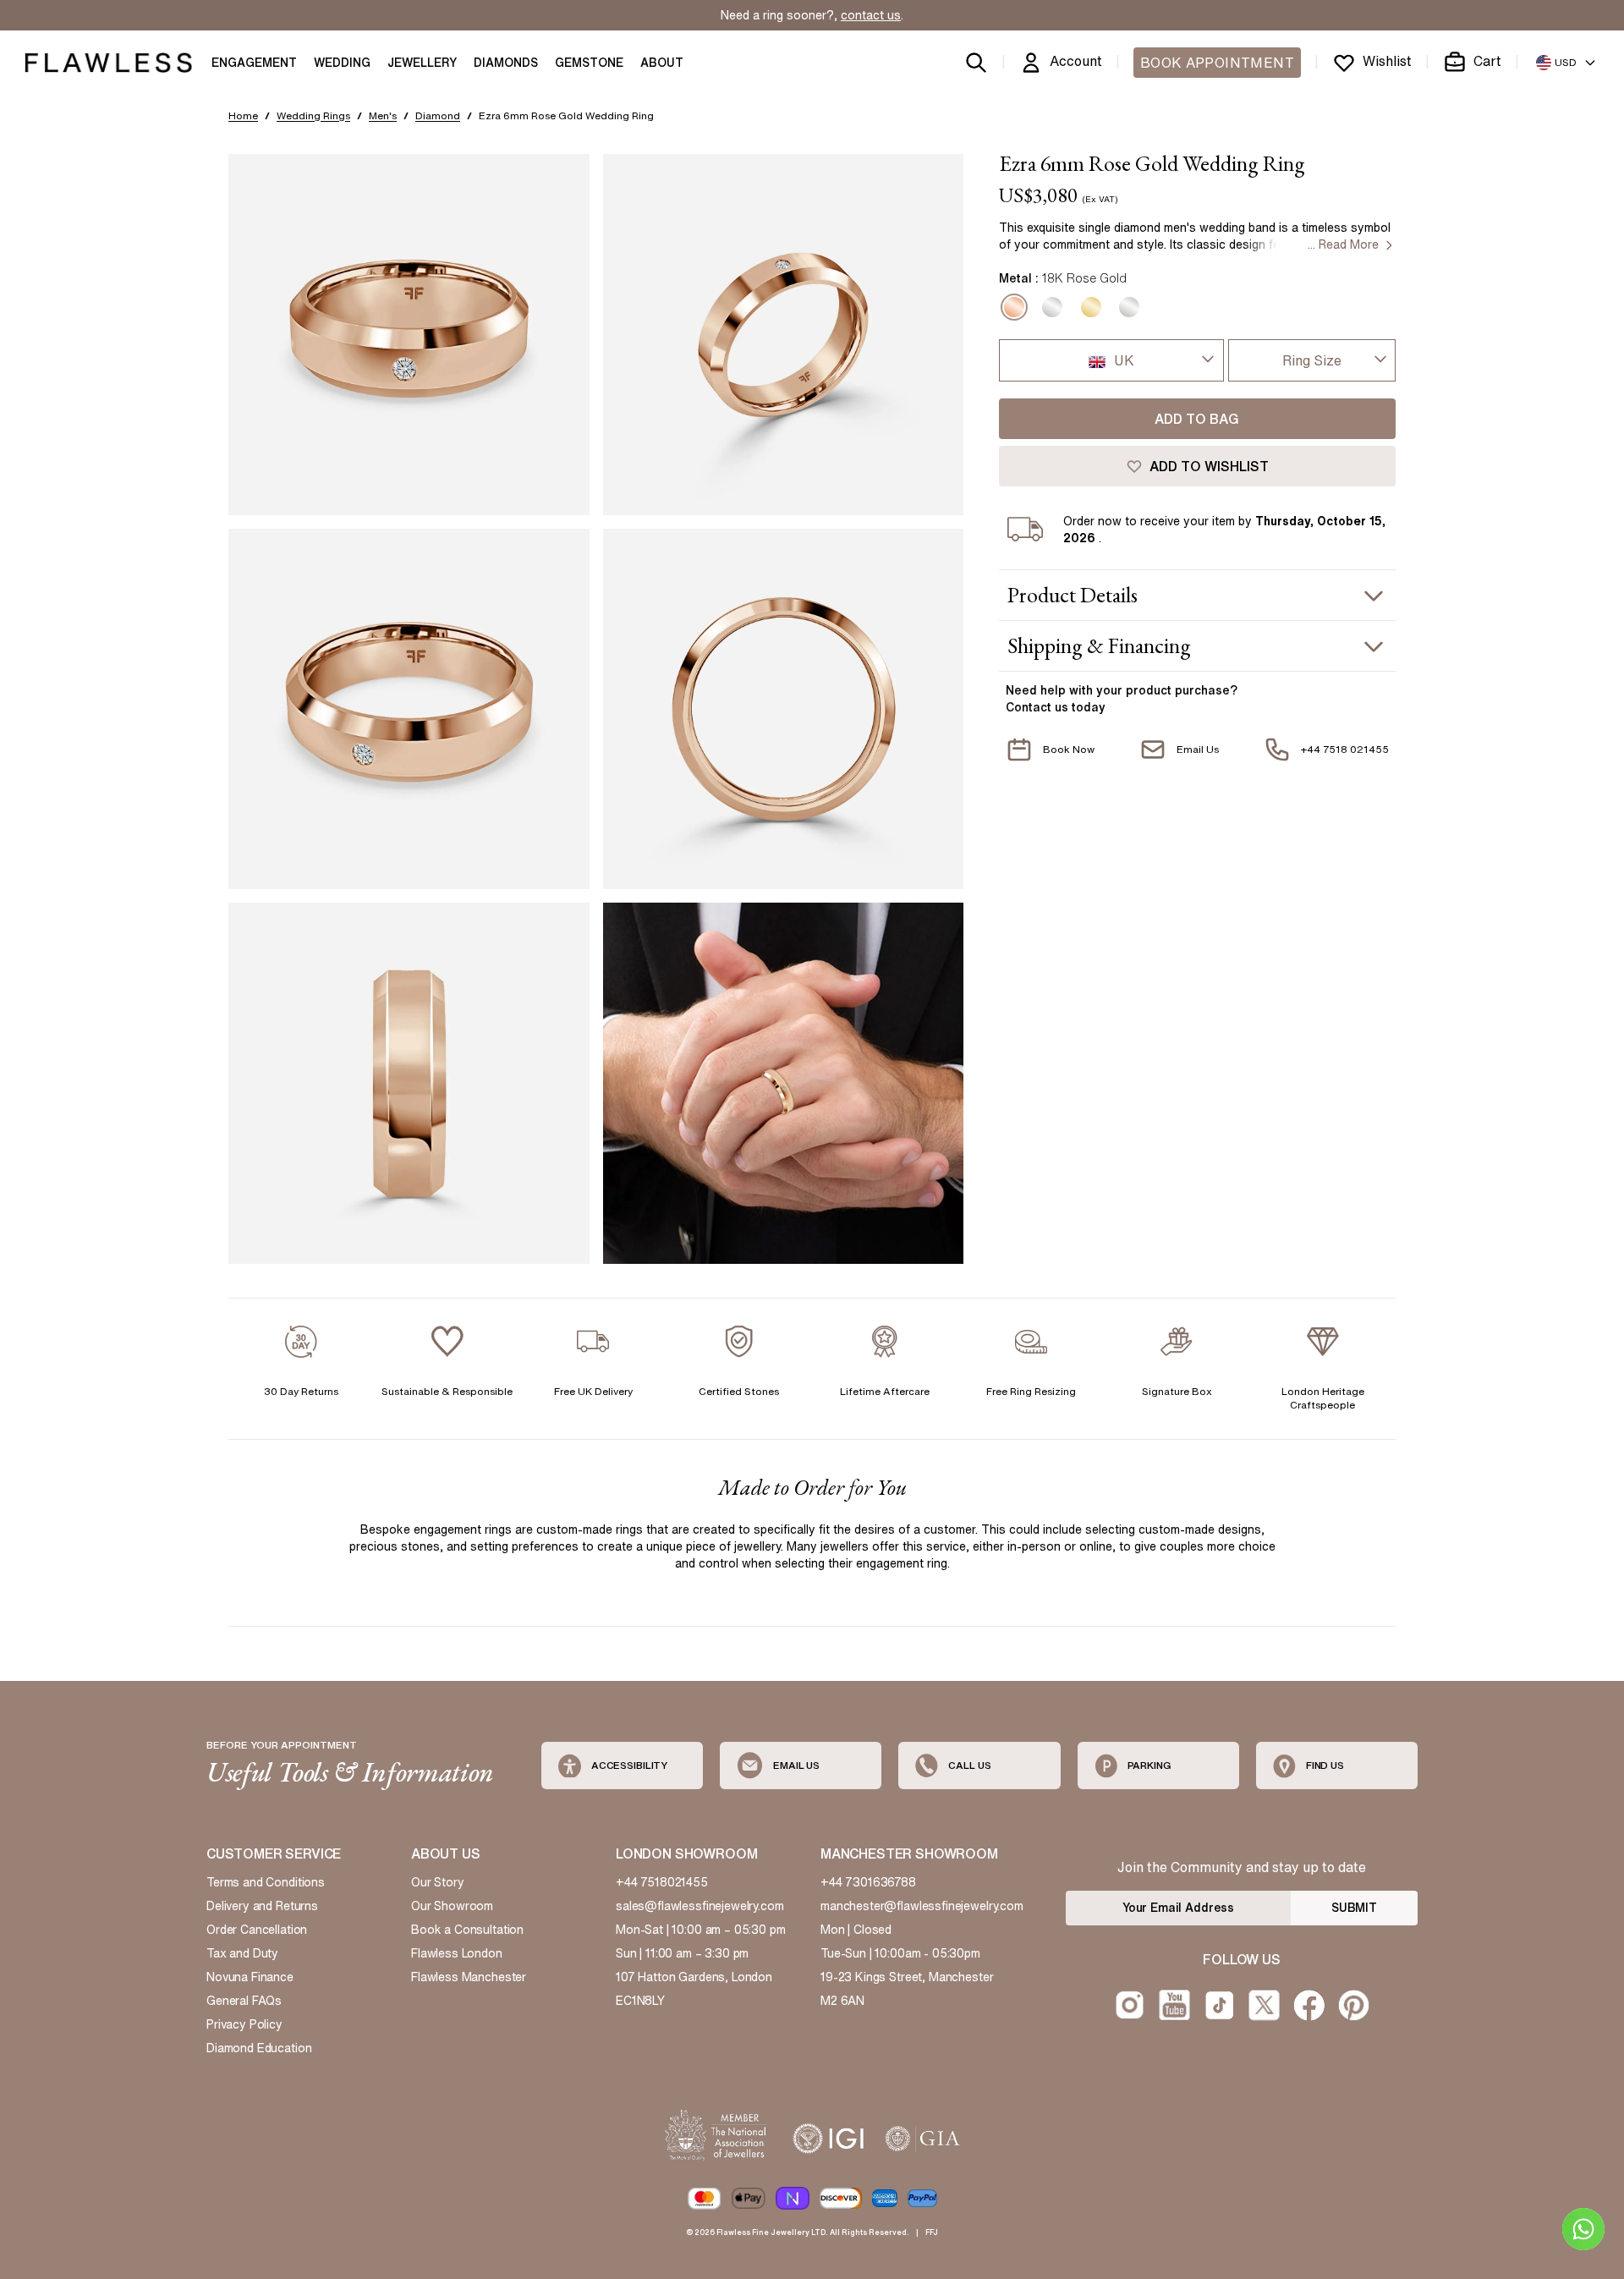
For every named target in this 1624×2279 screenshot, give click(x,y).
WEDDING (342, 63)
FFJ (932, 2232)
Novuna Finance (250, 1977)
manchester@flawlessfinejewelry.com (922, 1906)
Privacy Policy (244, 2024)
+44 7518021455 (662, 1882)
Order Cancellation (257, 1930)
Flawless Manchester (469, 1977)
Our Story (438, 1882)
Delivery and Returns (262, 1906)
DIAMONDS (506, 63)
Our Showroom (452, 1906)
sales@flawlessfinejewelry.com (700, 1906)
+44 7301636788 (868, 1882)
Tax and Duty (242, 1953)
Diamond (438, 115)
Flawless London (457, 1953)
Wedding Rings (313, 115)
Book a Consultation (467, 1930)
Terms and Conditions (266, 1882)
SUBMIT (1354, 1908)
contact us (871, 15)
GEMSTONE (589, 63)
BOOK (1217, 63)
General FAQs (244, 2001)
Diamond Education (259, 2048)
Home (243, 115)
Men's (383, 115)
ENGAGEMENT (254, 63)
